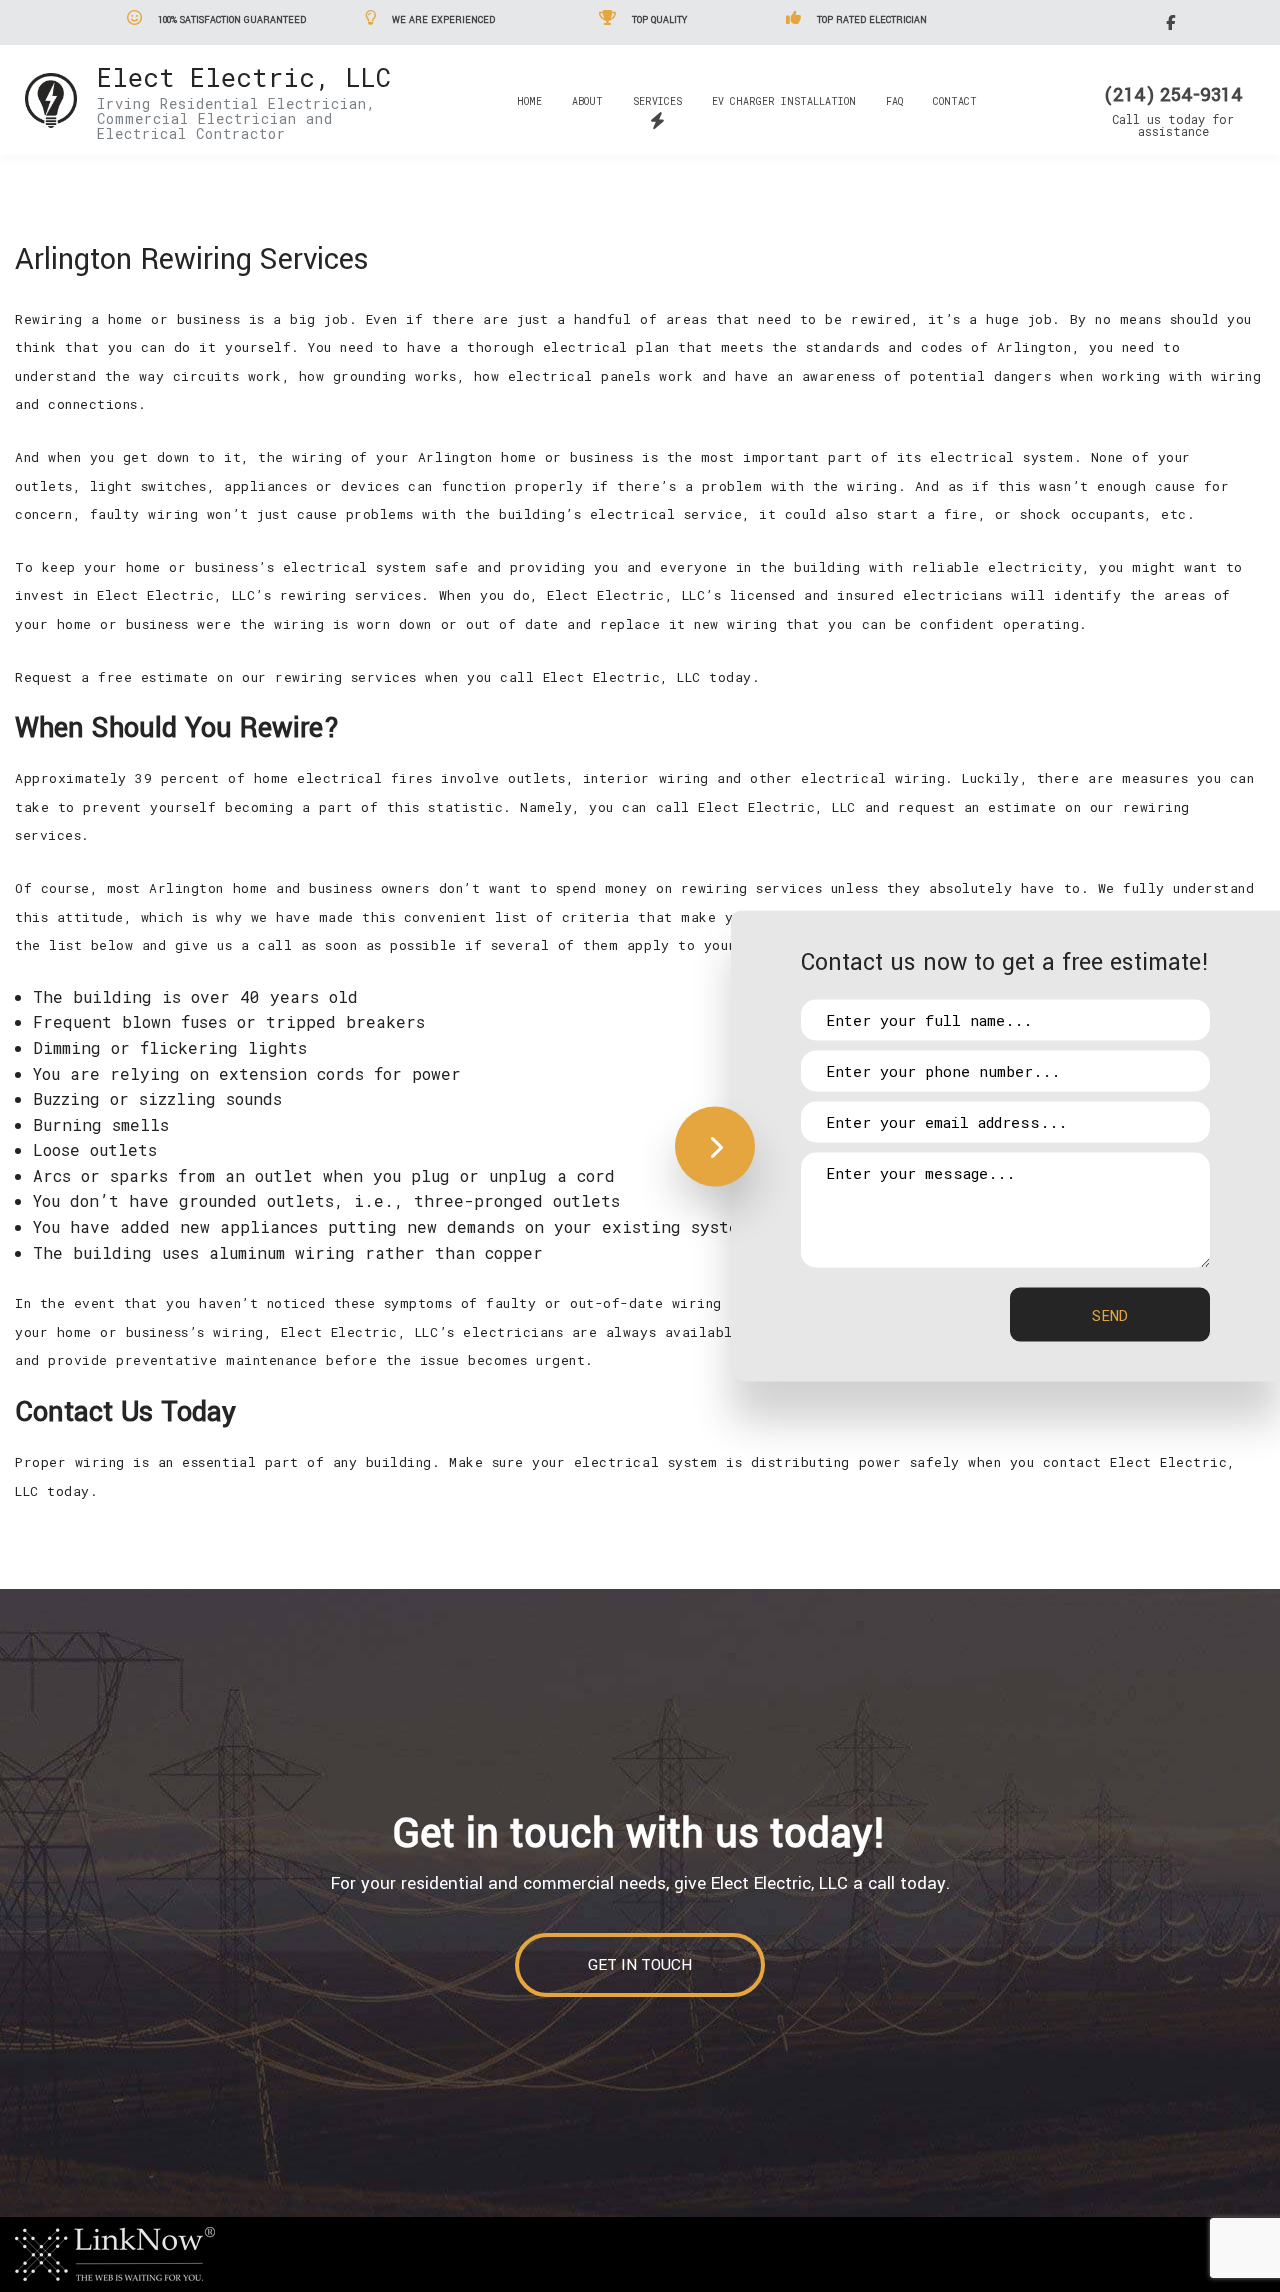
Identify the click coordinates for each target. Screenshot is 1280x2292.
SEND (1110, 1315)
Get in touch (640, 1965)
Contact (955, 101)
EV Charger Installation (784, 101)
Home (529, 101)
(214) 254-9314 (1173, 95)
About (587, 101)
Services (657, 101)
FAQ (894, 101)
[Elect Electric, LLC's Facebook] (1173, 21)
